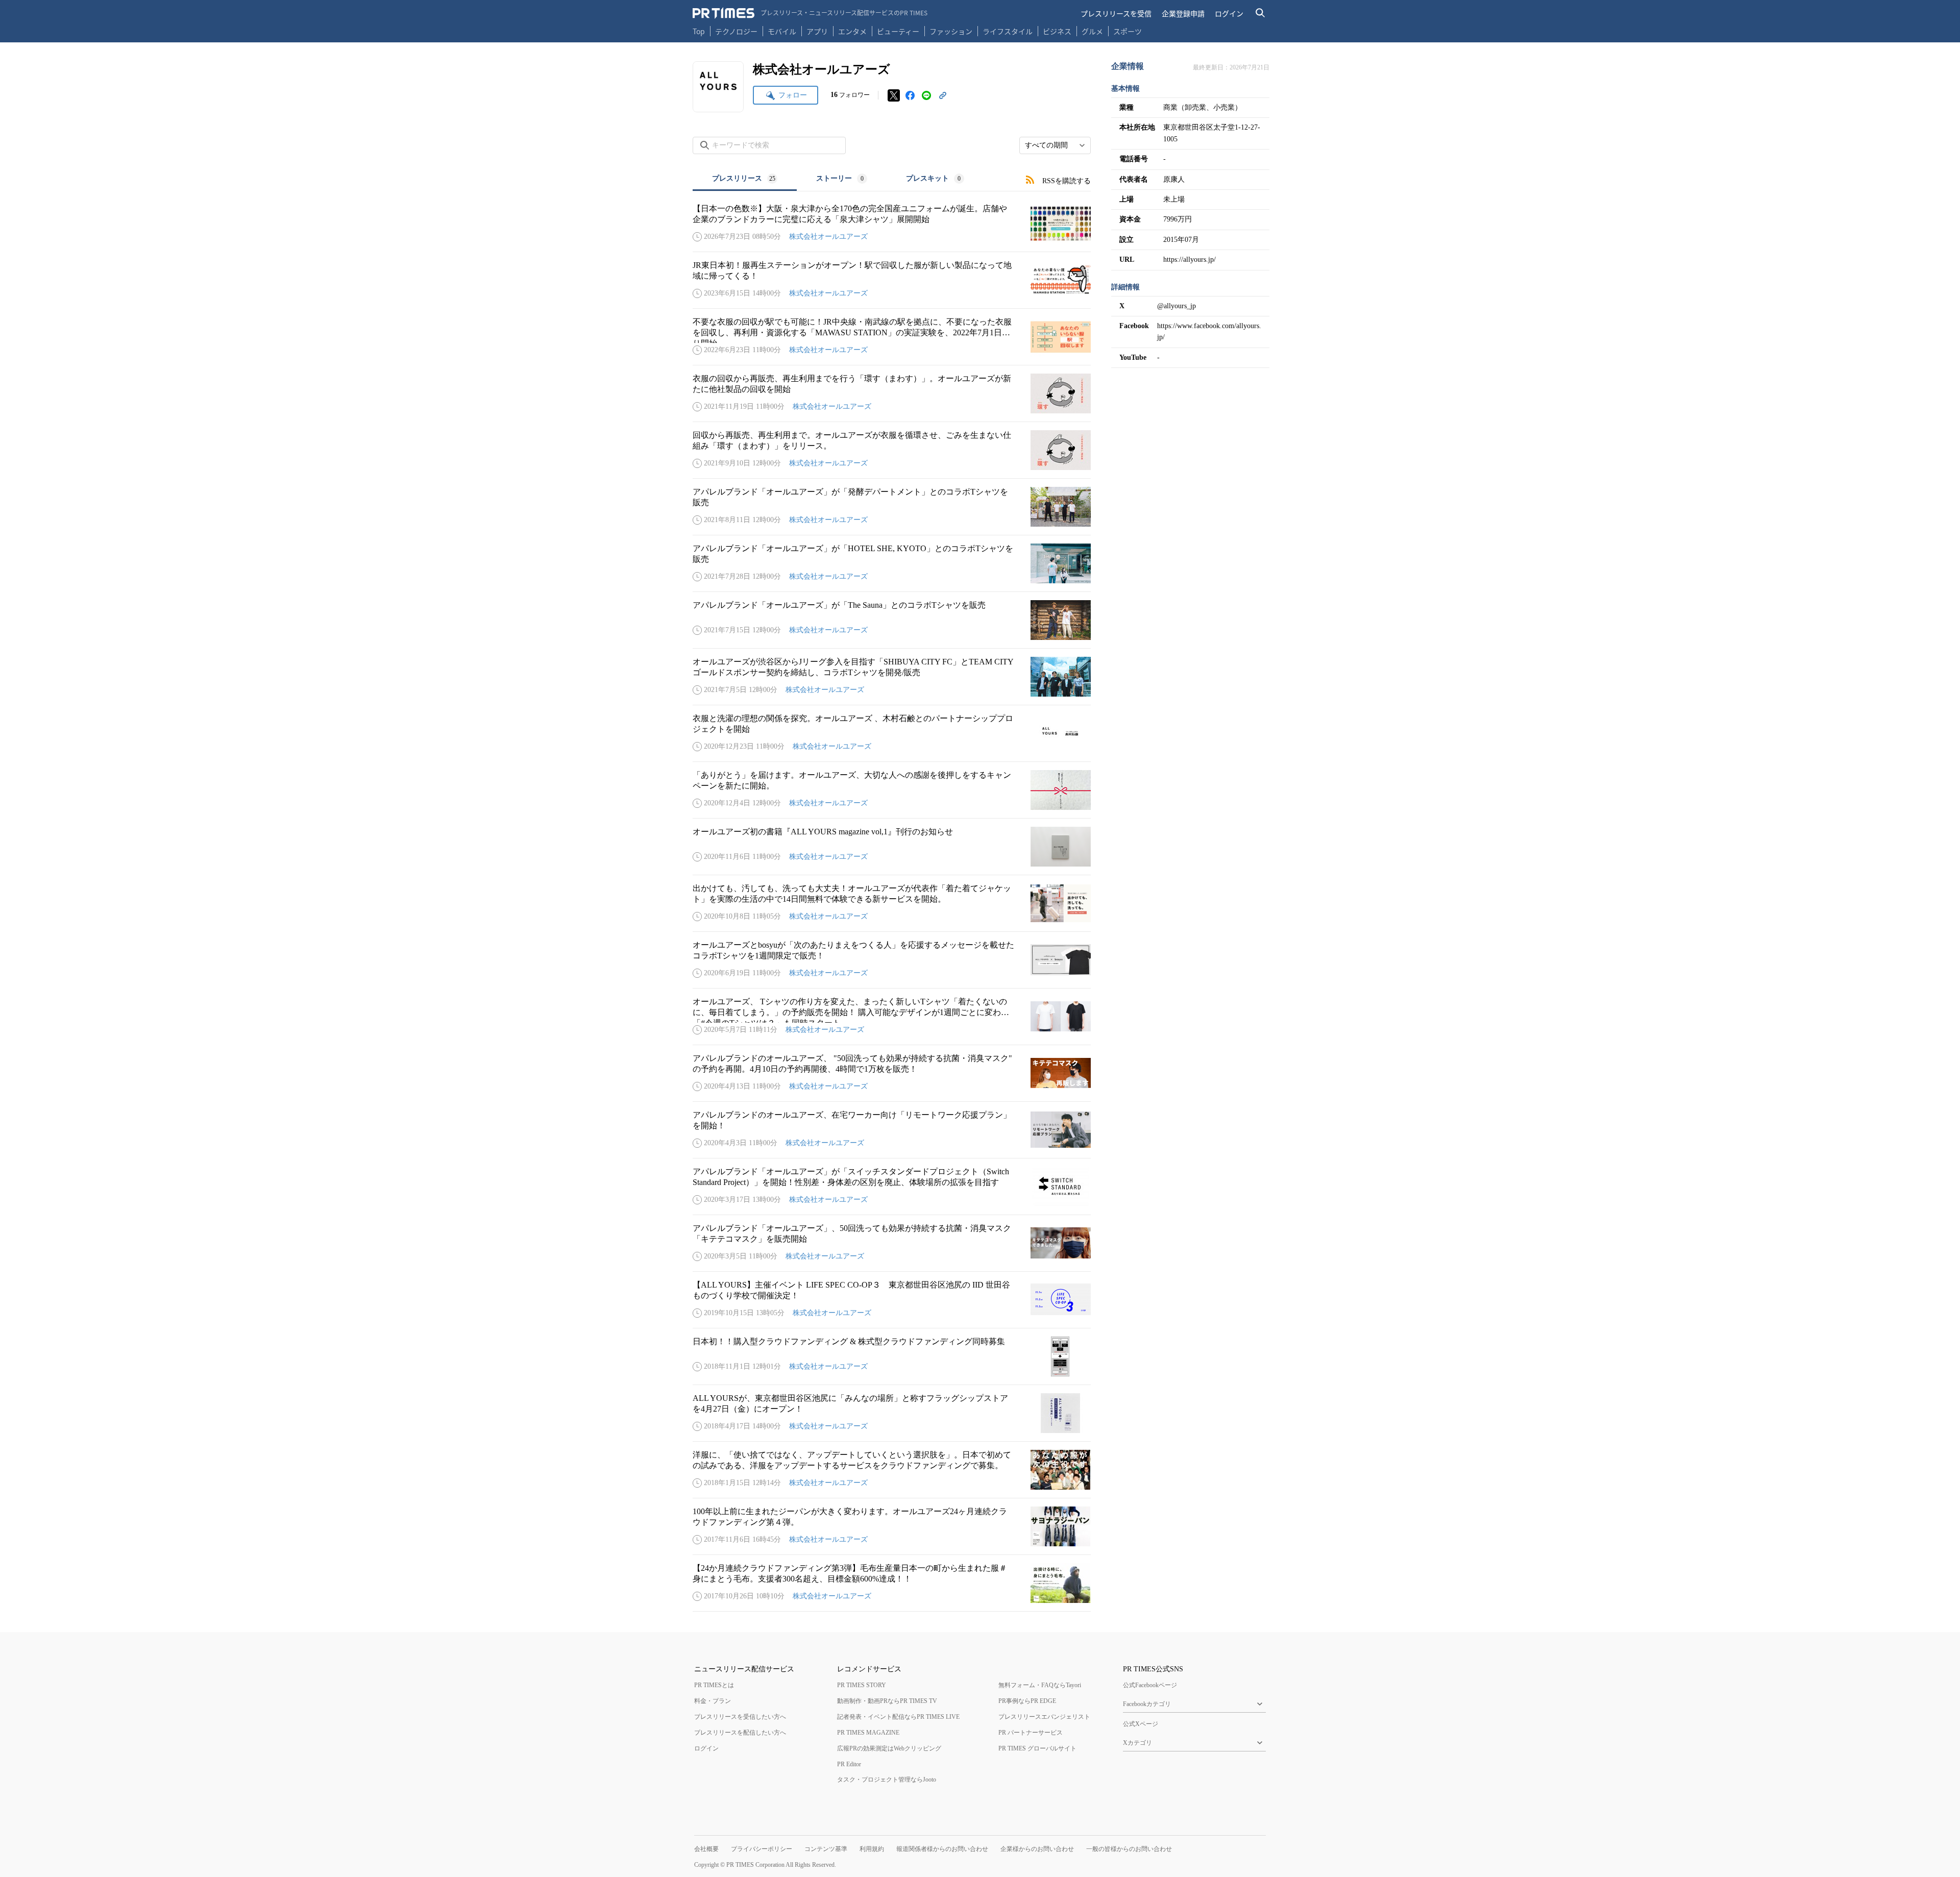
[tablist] (838, 179)
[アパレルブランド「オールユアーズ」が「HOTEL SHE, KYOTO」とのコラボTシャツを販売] (892, 563)
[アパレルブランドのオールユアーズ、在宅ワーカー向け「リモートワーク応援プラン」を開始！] (892, 1130)
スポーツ (1128, 31)
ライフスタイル (1008, 31)
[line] (926, 95)
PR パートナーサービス (1031, 1733)
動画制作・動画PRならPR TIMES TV (887, 1701)
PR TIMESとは (714, 1685)
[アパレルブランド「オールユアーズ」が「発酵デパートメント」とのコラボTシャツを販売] (892, 507)
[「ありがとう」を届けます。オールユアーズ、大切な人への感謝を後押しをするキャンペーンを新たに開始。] (892, 790)
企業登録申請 (1183, 13)
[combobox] (1055, 145)
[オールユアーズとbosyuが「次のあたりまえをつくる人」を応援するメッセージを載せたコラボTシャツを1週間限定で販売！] (892, 960)
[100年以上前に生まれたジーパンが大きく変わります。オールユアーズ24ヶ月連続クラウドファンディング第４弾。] (892, 1526)
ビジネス (1057, 31)
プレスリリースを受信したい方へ (740, 1717)
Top (699, 31)
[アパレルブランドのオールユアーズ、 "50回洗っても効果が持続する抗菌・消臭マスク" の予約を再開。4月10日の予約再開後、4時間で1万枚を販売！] (892, 1073)
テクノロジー (736, 31)
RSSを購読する (1067, 181)
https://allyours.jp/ (1190, 260)
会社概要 (706, 1849)
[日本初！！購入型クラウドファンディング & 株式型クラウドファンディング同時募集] (892, 1356)
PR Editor (849, 1764)
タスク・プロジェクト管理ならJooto (887, 1780)
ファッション (951, 31)
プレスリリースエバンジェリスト (1044, 1717)
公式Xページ (1141, 1724)
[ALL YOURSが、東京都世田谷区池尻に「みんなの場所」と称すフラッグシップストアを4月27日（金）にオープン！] (892, 1413)
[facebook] (910, 95)
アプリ (817, 31)
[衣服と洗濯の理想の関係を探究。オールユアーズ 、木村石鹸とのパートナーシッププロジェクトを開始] (892, 733)
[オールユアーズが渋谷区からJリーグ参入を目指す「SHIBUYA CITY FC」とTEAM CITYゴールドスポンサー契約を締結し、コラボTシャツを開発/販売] (892, 677)
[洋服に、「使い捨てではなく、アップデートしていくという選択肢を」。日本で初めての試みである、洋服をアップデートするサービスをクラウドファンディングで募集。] (892, 1470)
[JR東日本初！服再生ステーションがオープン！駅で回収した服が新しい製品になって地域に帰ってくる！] (892, 280)
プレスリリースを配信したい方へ (740, 1733)
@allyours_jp (1177, 306)
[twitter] (894, 95)
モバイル (782, 31)
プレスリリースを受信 (1116, 13)
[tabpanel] (892, 902)
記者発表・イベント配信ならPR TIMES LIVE (898, 1717)
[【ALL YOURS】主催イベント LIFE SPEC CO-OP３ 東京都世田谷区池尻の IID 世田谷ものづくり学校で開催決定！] (892, 1300)
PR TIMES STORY (862, 1685)
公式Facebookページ (1150, 1685)
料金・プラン (713, 1701)
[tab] (745, 179)
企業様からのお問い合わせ (1037, 1849)
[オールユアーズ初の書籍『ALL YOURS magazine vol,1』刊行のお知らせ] (892, 847)
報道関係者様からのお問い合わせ (942, 1849)
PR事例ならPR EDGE (1027, 1701)
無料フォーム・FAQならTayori (1040, 1685)
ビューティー (898, 31)
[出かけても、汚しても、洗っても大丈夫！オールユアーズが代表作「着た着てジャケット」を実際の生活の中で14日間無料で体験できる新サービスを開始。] (892, 903)
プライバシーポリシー (762, 1849)
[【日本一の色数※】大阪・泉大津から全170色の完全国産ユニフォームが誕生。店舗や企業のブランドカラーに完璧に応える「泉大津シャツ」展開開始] (892, 224)
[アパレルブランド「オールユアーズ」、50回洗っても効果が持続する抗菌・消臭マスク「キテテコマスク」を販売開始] (892, 1243)
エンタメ (852, 31)
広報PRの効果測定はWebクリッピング (889, 1748)
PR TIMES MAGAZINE (868, 1733)
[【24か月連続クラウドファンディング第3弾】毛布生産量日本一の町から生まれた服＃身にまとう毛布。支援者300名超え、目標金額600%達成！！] (892, 1583)
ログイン (1229, 13)
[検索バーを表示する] (1260, 13)
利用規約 (872, 1849)
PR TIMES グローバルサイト (1037, 1748)
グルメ (1092, 31)
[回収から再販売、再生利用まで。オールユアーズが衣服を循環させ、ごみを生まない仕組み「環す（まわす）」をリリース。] (892, 450)
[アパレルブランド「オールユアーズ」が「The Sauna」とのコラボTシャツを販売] (892, 620)
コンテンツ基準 (826, 1849)
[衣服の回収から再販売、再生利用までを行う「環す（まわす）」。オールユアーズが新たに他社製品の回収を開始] (892, 393)
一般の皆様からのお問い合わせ (1129, 1849)
